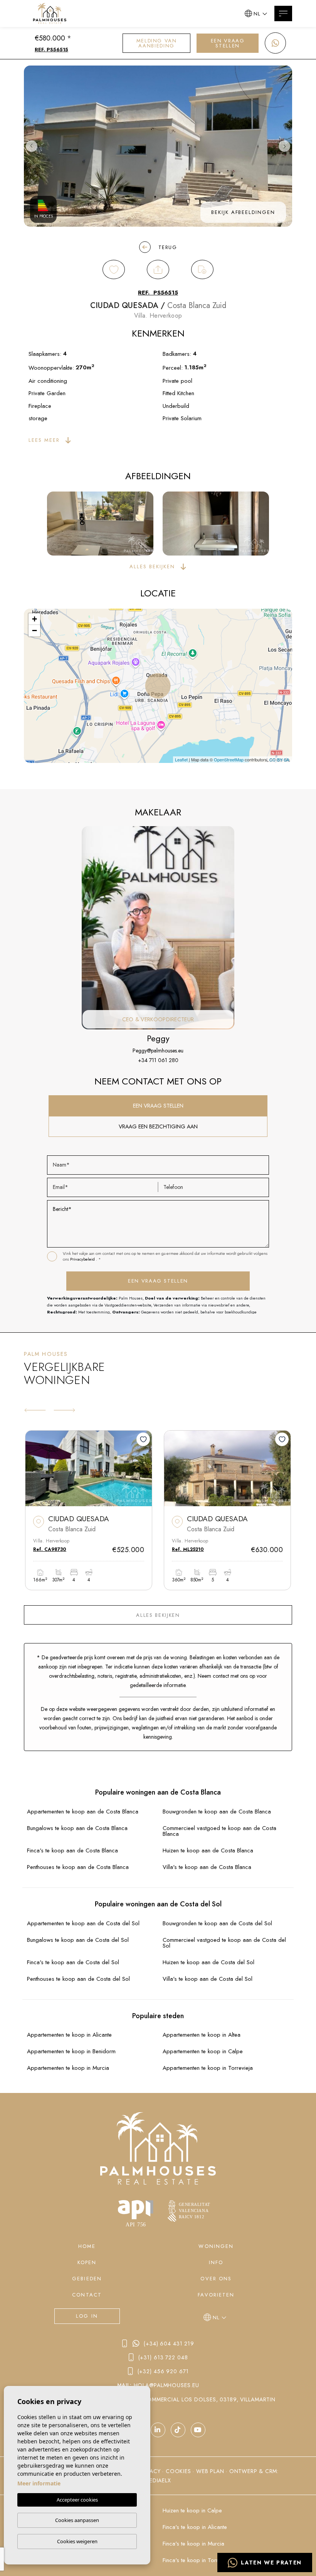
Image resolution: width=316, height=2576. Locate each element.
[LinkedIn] (158, 2430)
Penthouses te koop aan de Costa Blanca (78, 1867)
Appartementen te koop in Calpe (203, 2052)
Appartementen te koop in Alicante (69, 2035)
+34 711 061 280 (158, 1060)
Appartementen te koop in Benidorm (71, 2052)
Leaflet (181, 759)
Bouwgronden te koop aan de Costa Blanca (217, 1812)
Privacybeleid (83, 1259)
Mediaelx (158, 2480)
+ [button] (34, 619)
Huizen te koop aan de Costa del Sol (208, 1962)
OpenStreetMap (229, 759)
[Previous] (35, 1410)
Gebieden (87, 2279)
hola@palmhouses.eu (166, 2385)
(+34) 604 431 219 (169, 2344)
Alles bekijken (158, 1615)
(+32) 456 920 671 (163, 2371)
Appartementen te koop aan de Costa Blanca (83, 1812)
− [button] (34, 631)
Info (216, 2262)
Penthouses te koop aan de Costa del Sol (78, 1979)
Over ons (216, 2279)
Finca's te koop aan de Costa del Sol (73, 1962)
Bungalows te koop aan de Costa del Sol (78, 1940)
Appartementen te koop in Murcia (68, 2068)
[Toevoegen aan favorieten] (143, 1439)
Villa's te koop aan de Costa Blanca (207, 1867)
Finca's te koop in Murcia (193, 2544)
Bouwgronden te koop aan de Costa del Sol (217, 1924)
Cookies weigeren (77, 2541)
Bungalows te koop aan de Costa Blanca (77, 1828)
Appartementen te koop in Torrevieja (208, 2068)
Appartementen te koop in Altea (202, 2035)
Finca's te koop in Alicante (195, 2527)
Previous (32, 146)
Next (284, 146)
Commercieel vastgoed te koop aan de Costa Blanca (219, 1831)
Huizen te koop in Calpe (192, 2511)
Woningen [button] (216, 2246)
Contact (87, 2295)
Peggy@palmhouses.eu (158, 1051)
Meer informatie (39, 2483)
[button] (158, 269)
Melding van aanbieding (157, 43)
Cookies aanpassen (77, 2520)
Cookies (178, 2471)
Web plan (210, 2471)
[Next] (64, 1410)
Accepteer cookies (77, 2500)
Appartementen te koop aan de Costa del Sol (83, 1924)
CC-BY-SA (279, 759)
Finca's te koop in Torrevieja (197, 2560)
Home (87, 2246)
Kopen (87, 2262)
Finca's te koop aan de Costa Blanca (72, 1851)
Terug (168, 247)
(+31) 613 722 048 (163, 2357)
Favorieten (216, 2295)
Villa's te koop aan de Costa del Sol (208, 1979)
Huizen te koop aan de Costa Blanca (208, 1851)
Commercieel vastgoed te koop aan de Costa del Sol (224, 1943)
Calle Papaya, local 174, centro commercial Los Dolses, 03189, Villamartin (159, 2399)
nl (257, 14)
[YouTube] (178, 2430)
